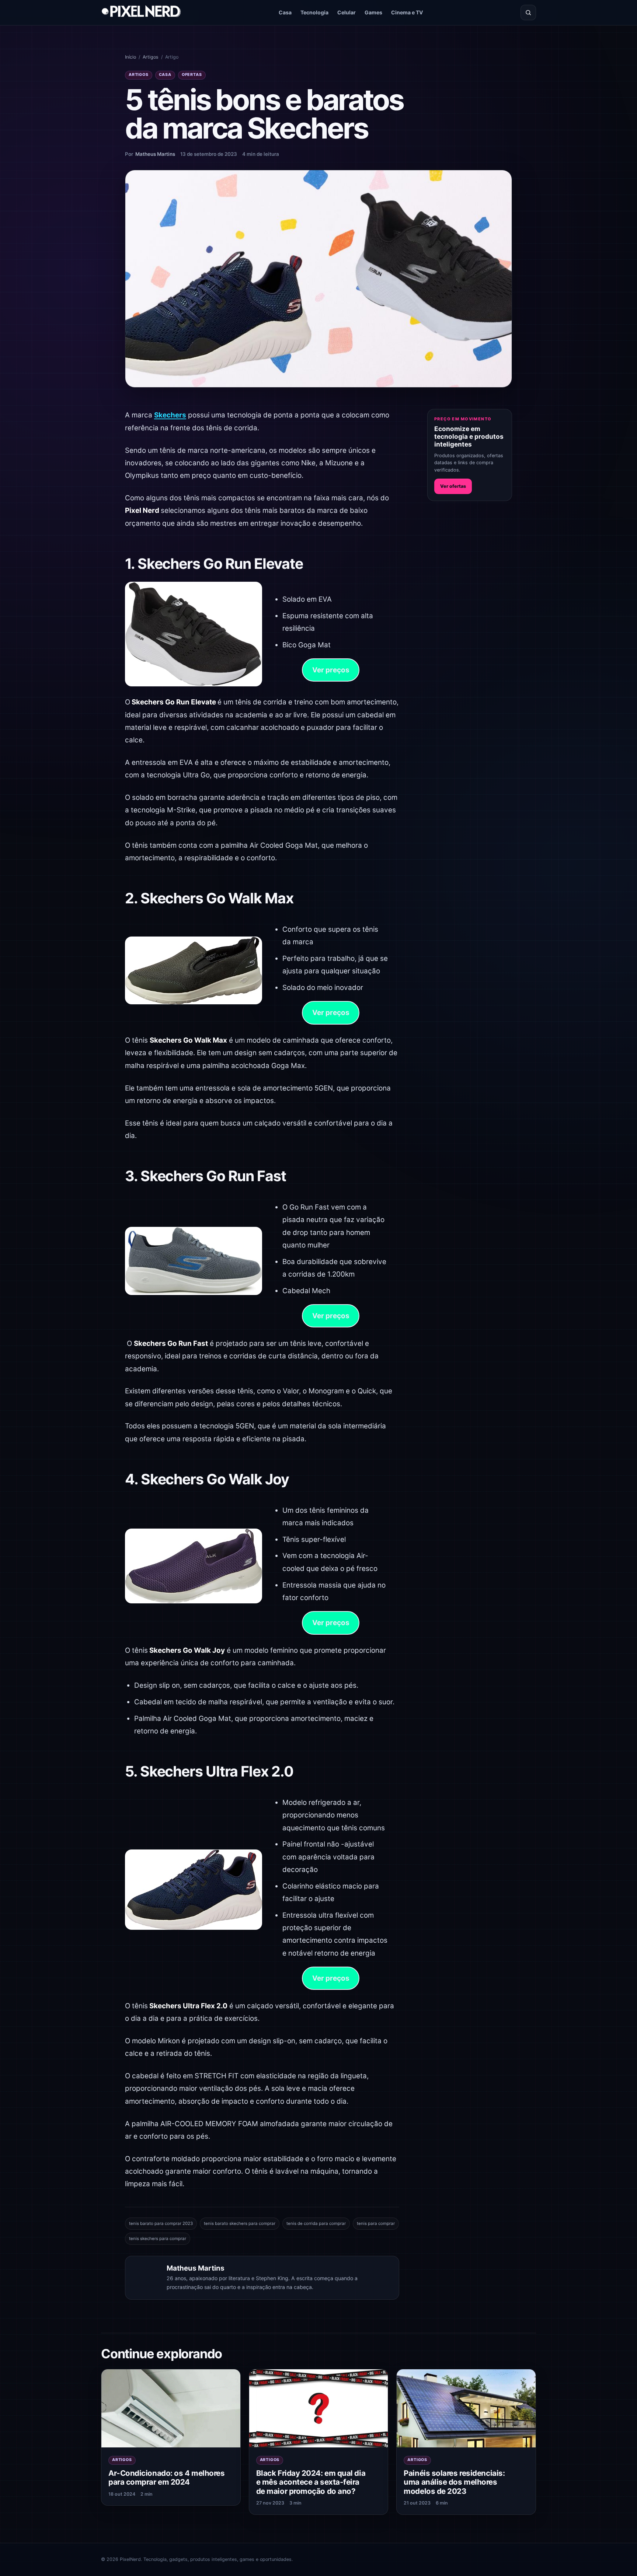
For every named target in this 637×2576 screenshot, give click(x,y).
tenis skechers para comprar (158, 2239)
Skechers (170, 415)
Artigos (151, 57)
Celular (347, 12)
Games (373, 12)
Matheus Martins (155, 154)
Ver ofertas (453, 486)
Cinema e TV (407, 12)
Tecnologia (314, 12)
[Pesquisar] (528, 13)
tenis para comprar (376, 2223)
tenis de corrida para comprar (316, 2223)
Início (130, 57)
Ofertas (192, 75)
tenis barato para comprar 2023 (161, 2223)
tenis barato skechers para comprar (240, 2223)
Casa (285, 12)
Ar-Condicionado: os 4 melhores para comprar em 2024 (166, 2478)
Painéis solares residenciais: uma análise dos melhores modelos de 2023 (454, 2482)
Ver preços (331, 670)
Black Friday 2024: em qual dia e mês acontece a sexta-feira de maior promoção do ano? (311, 2482)
